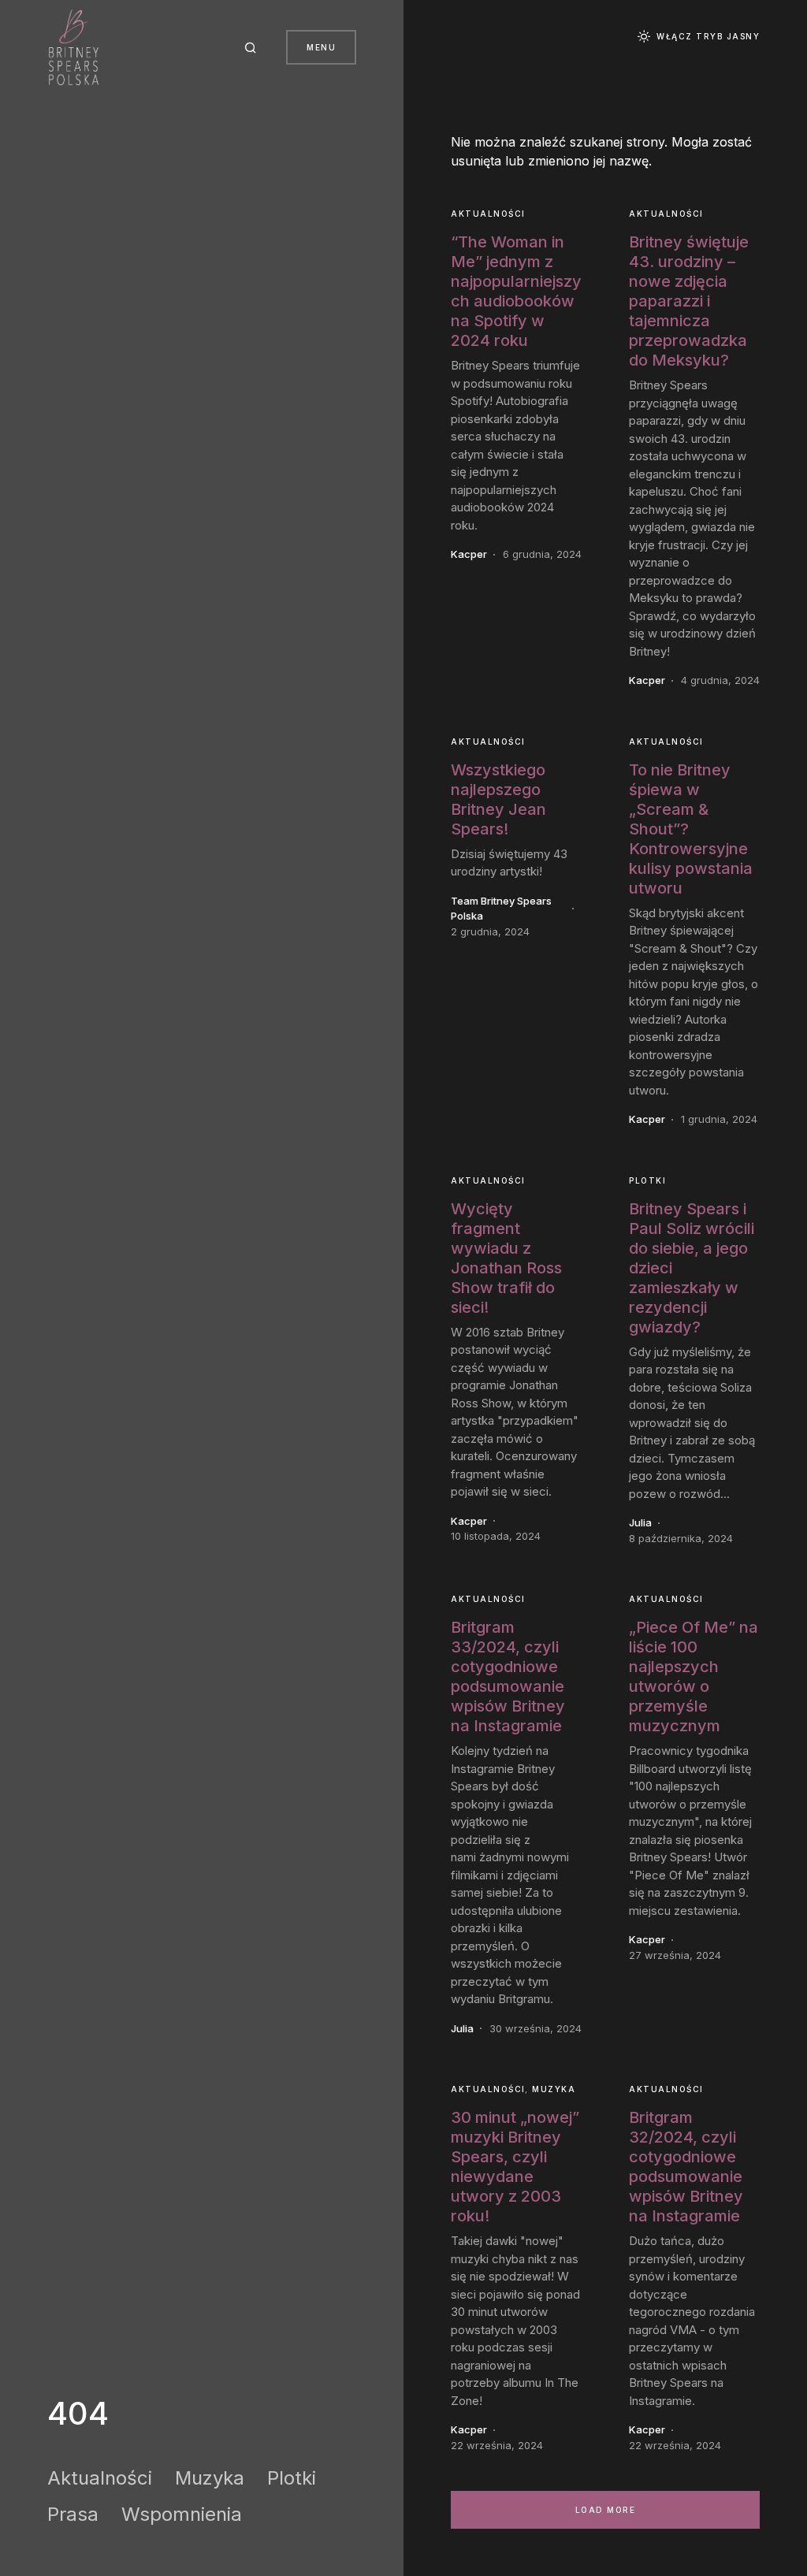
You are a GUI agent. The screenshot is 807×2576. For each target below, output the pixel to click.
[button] (253, 47)
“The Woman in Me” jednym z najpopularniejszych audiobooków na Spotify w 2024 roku (516, 291)
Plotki (292, 2478)
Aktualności (100, 2478)
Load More (606, 2510)
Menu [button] (321, 47)
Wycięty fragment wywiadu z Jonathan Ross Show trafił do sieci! (506, 1258)
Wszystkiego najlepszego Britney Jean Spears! (498, 799)
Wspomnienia (182, 2514)
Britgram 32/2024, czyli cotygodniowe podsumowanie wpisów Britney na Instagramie (686, 2167)
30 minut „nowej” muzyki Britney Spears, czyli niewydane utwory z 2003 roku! (515, 2167)
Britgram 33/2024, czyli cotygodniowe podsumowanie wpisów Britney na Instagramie (508, 1676)
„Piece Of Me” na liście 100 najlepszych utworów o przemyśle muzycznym (694, 1676)
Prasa (73, 2514)
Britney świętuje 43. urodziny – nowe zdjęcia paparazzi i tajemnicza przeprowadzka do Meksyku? (689, 301)
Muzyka (210, 2478)
